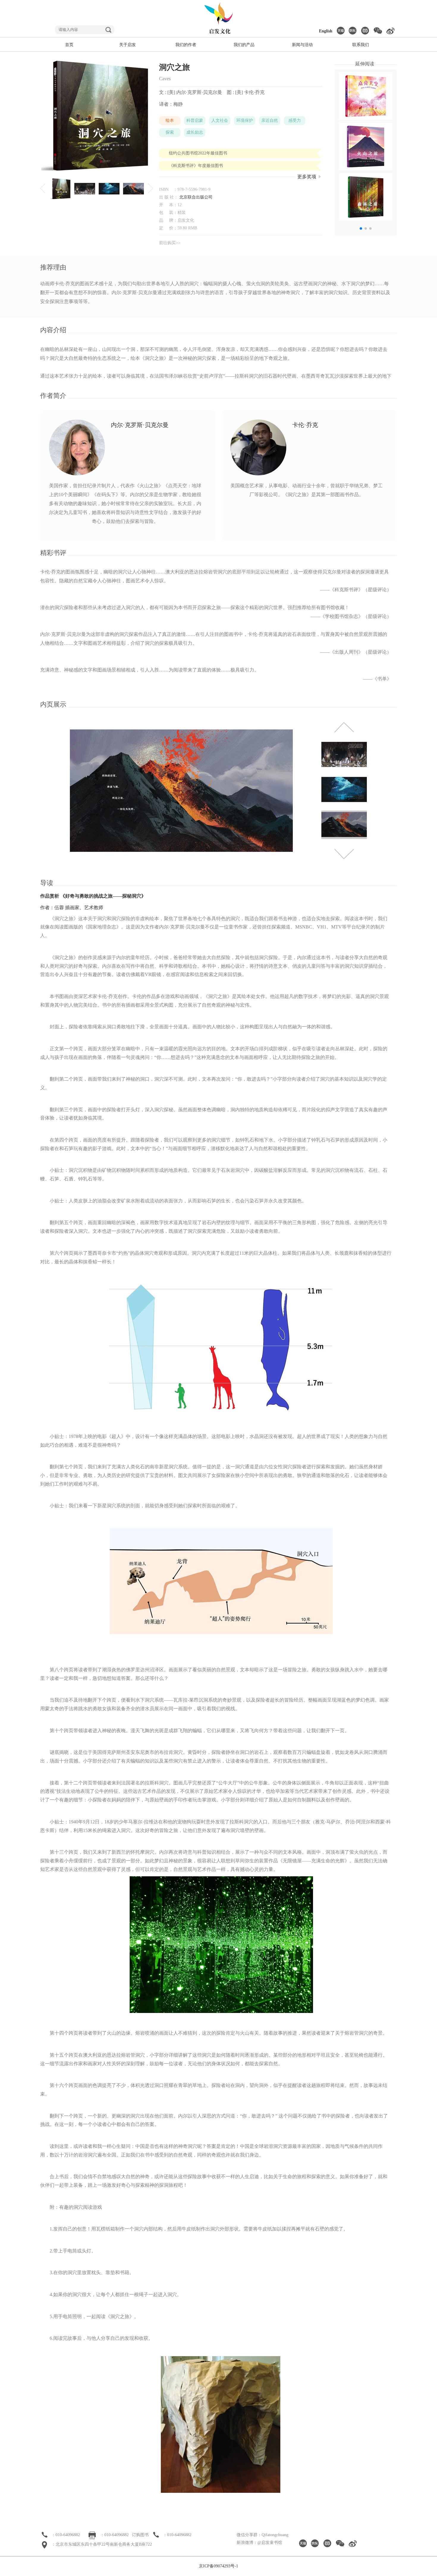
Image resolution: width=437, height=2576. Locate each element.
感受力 (295, 120)
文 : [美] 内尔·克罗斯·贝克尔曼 (191, 92)
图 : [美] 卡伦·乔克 (246, 92)
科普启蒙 (195, 120)
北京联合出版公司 (196, 197)
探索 (170, 132)
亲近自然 (270, 120)
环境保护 (245, 120)
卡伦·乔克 (305, 425)
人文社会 (220, 120)
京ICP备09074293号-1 (218, 2566)
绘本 (170, 120)
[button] (361, 228)
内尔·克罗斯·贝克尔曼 (140, 425)
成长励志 (195, 132)
